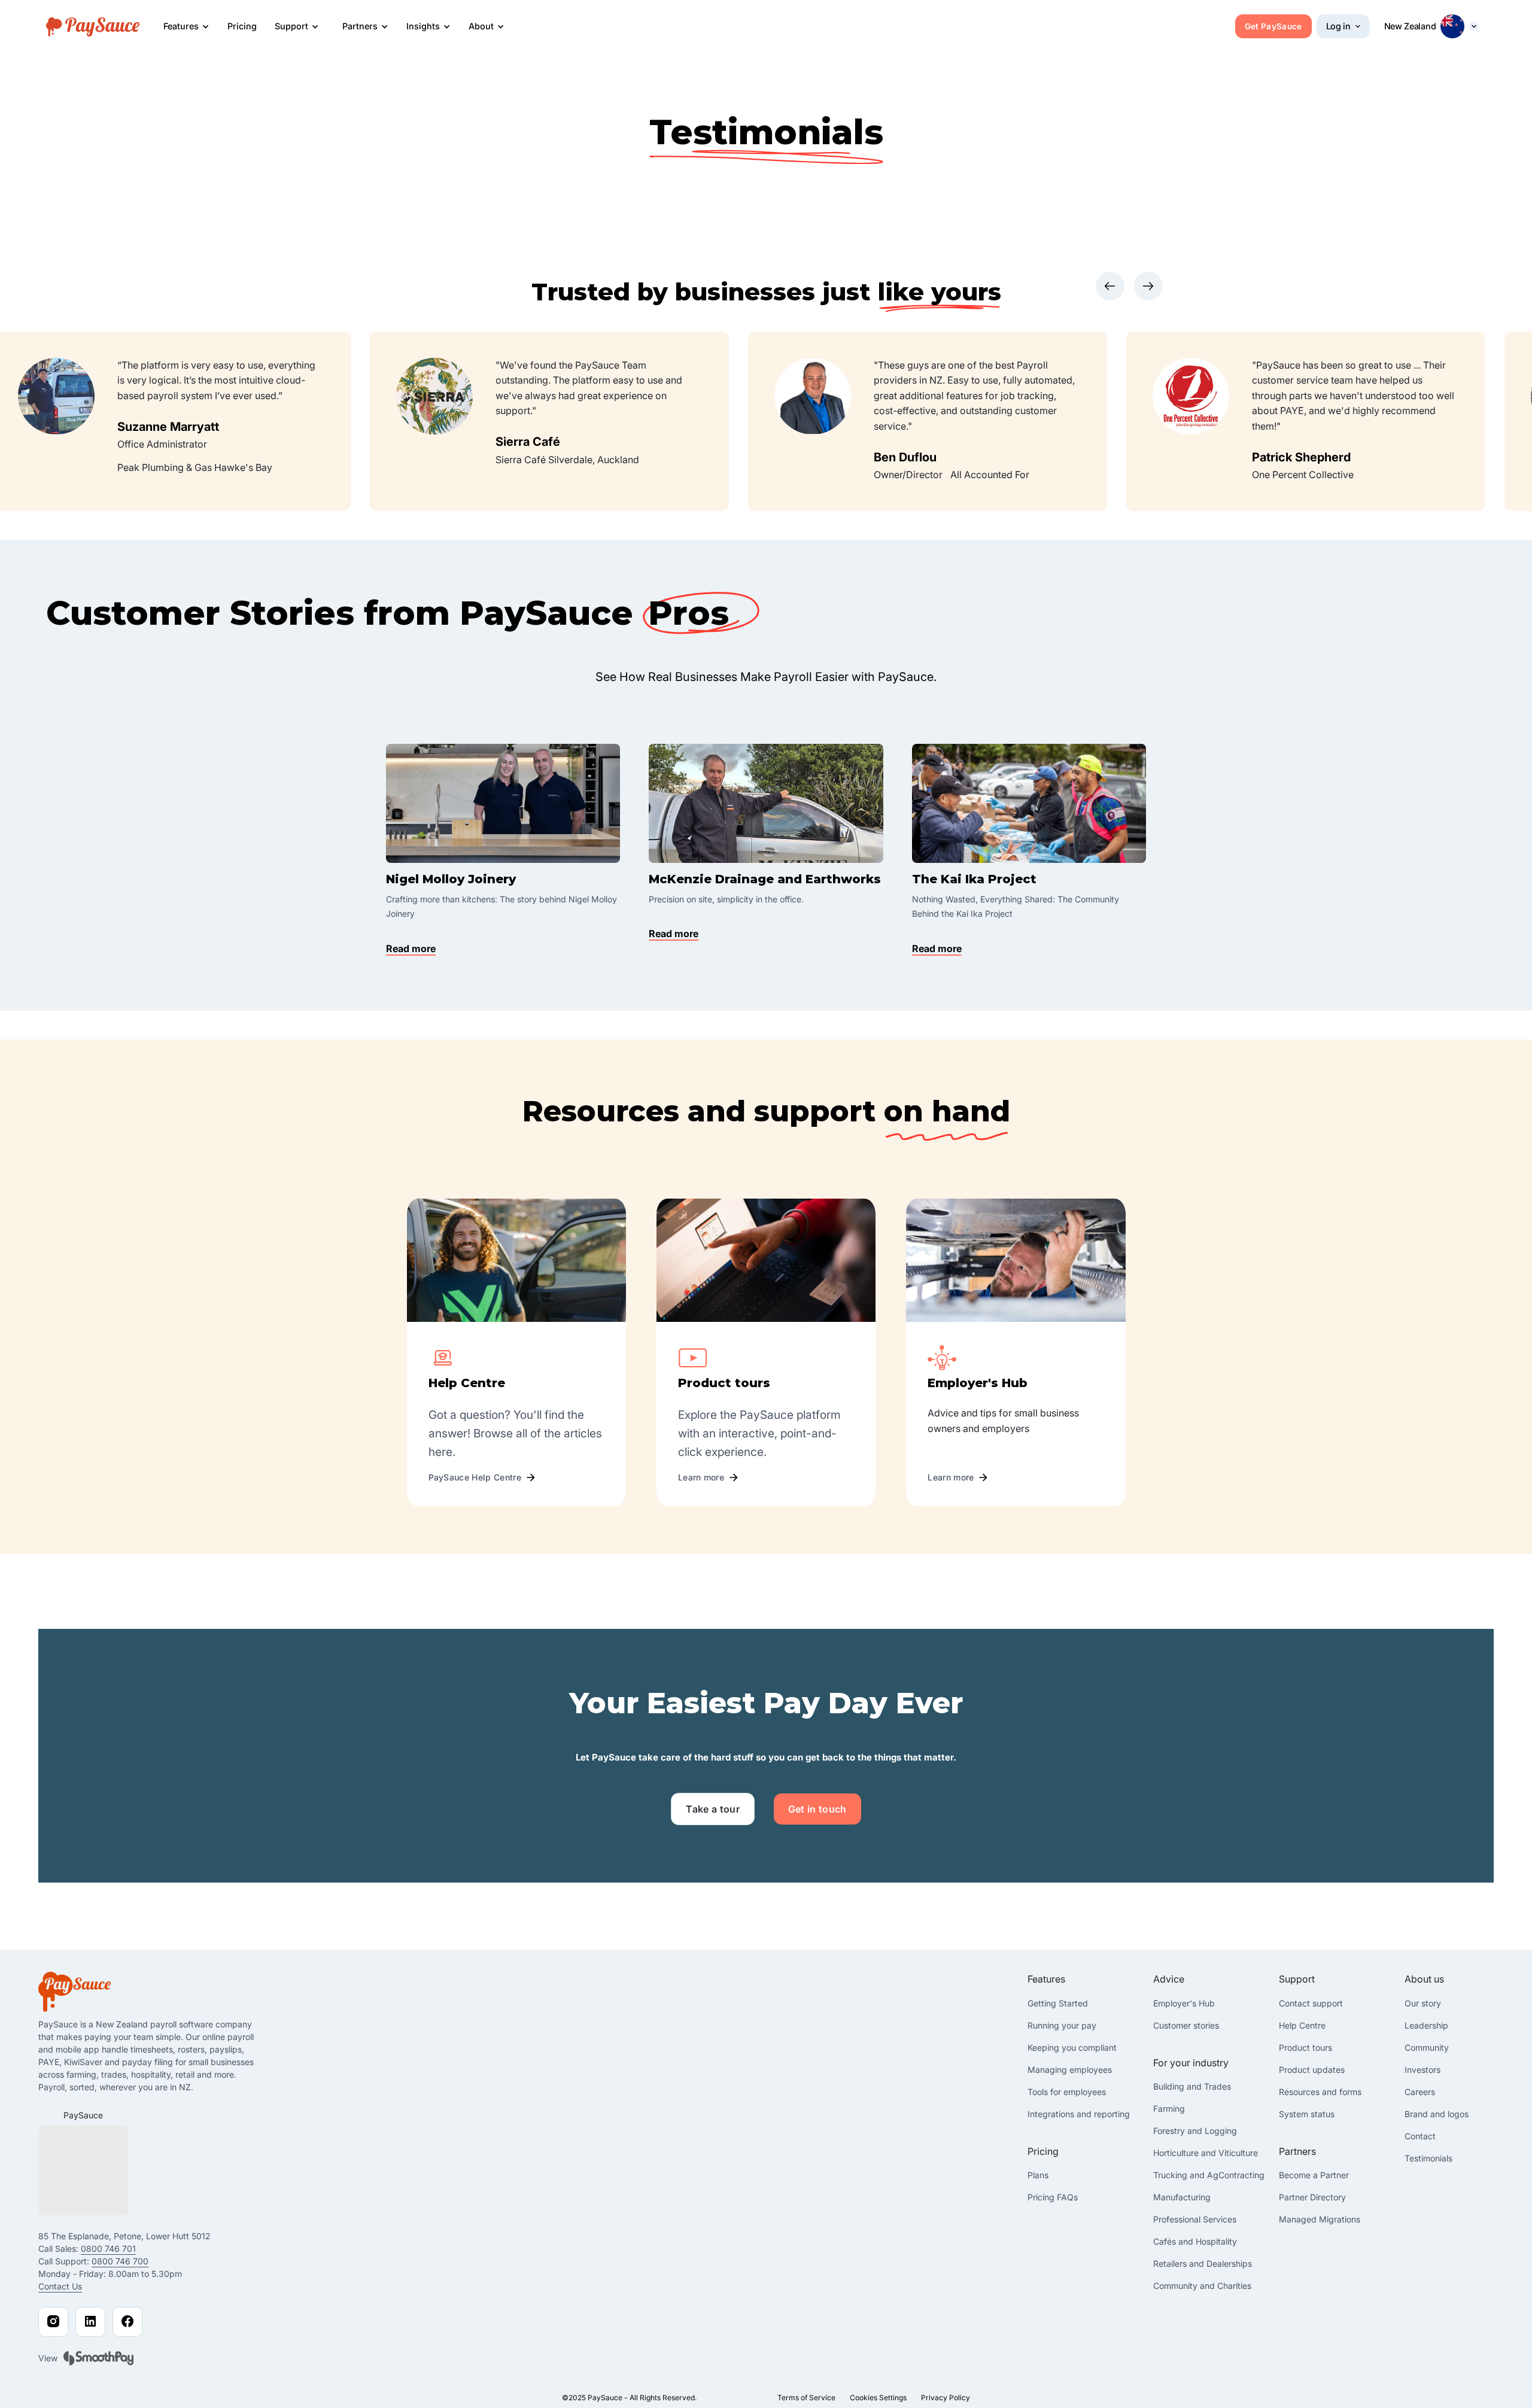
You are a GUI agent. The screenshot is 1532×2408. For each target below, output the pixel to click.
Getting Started (1058, 2003)
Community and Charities (1202, 2286)
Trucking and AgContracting (1209, 2175)
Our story (1423, 2003)
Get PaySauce (1273, 26)
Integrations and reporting (1079, 2114)
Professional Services (1195, 2219)
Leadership (1426, 2025)
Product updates (1312, 2070)
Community (1427, 2047)
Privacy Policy (946, 2398)
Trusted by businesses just (705, 292)
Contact (1420, 2136)
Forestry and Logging (1195, 2131)
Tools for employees (1067, 2092)
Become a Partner (1314, 2175)
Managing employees (1070, 2070)
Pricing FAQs (1053, 2197)
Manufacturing (1182, 2197)
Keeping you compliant (1072, 2047)
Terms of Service (806, 2398)
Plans (1038, 2175)
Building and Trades (1192, 2086)
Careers (1420, 2092)
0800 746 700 (120, 2261)
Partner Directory (1312, 2197)
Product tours (1305, 2047)
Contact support (1311, 2003)
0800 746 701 (108, 2249)
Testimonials (1428, 2158)
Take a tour (713, 1809)
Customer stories (1186, 2025)
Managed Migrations (1320, 2219)
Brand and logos (1437, 2114)
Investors (1422, 2070)
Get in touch (817, 1809)
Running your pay (1062, 2025)
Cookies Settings (878, 2398)
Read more (411, 948)
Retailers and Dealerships (1203, 2263)
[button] (186, 27)
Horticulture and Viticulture (1206, 2153)
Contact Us (60, 2286)
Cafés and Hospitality (1195, 2241)
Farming (1169, 2108)
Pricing (242, 26)
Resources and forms (1320, 2092)
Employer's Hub (1184, 2003)
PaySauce (83, 2115)
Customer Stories (200, 613)
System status (1307, 2114)
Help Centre (1302, 2025)
